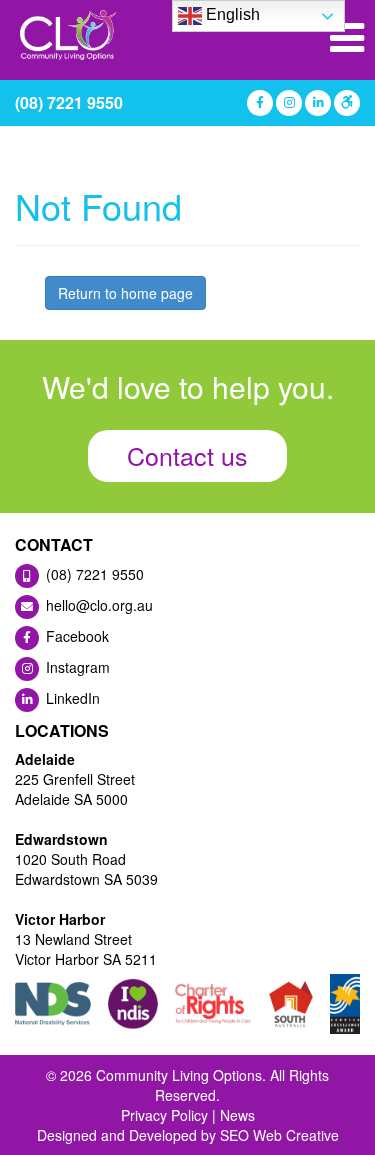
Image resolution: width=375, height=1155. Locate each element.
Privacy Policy (164, 1115)
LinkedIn (71, 698)
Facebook (75, 636)
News (237, 1115)
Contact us (187, 455)
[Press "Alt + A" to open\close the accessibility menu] (345, 103)
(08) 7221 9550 (69, 102)
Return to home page (125, 293)
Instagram (76, 667)
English (231, 14)
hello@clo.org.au (97, 605)
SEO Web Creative (279, 1135)
